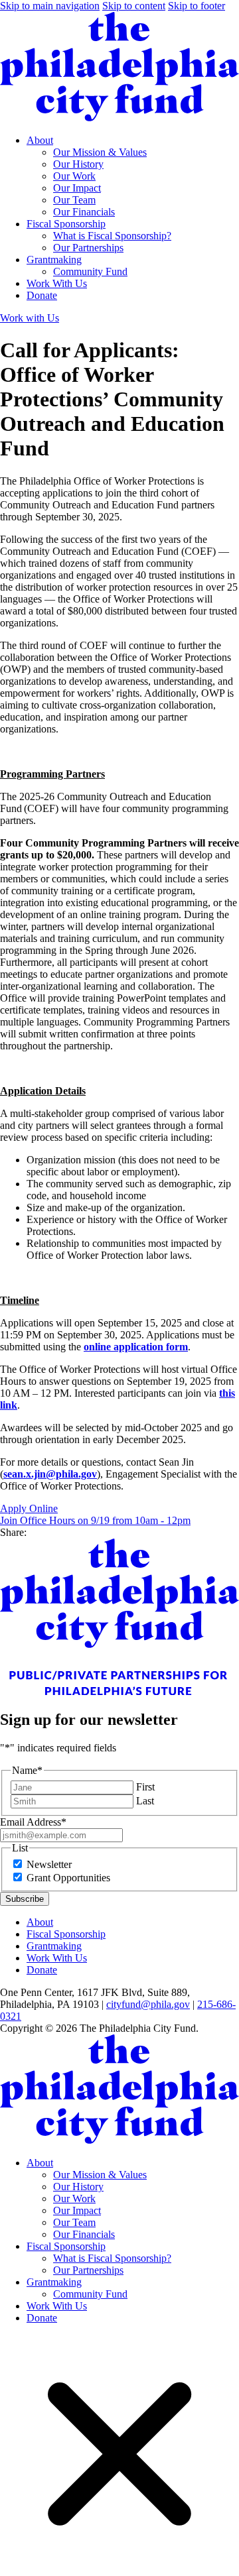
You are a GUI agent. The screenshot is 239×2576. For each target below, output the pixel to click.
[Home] (119, 118)
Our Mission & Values (100, 152)
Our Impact (77, 188)
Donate (42, 295)
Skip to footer (197, 6)
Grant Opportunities (68, 1878)
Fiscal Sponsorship (66, 224)
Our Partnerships (88, 248)
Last (145, 1801)
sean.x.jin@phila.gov (50, 1474)
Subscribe (25, 1899)
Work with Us (30, 318)
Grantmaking (54, 260)
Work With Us (57, 283)
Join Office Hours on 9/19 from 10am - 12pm (95, 1520)
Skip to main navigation (50, 6)
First (145, 1787)
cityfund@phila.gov (148, 2004)
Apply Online (29, 1508)
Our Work (74, 176)
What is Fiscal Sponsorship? (112, 236)
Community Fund (90, 271)
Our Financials (84, 212)
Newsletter (49, 1864)
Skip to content (134, 6)
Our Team (74, 200)
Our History (78, 164)
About (40, 140)
